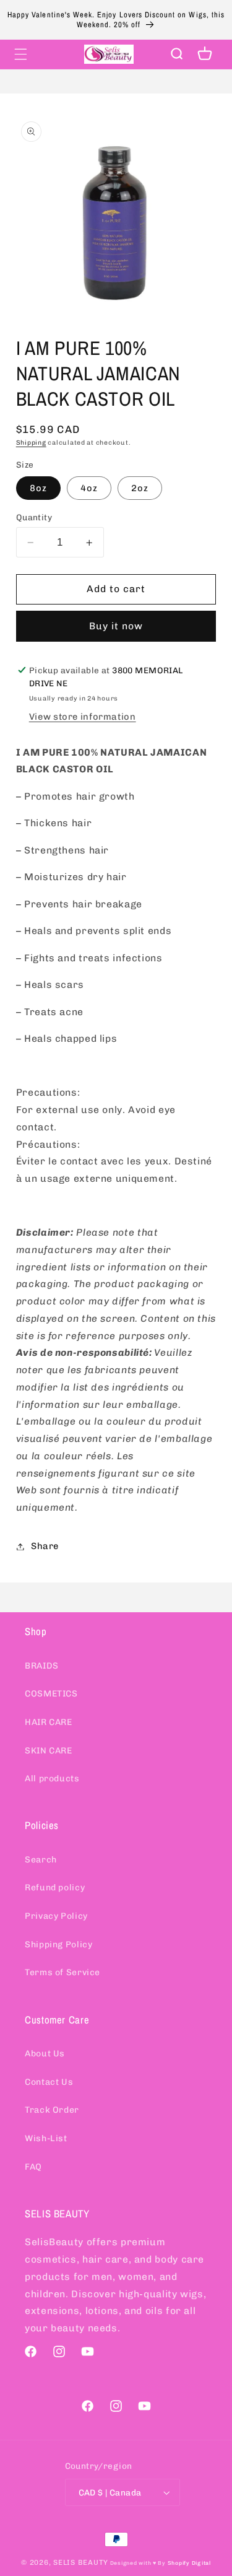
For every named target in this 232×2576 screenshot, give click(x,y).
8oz (38, 488)
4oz (89, 488)
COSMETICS (51, 1694)
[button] (20, 54)
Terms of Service (62, 1972)
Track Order (52, 2110)
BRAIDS (42, 1666)
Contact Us (49, 2082)
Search (41, 1860)
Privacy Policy (56, 1916)
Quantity (34, 517)
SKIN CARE (49, 1751)
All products (52, 1779)
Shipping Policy (58, 1945)
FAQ (33, 2167)
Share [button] (45, 1546)
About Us (45, 2054)
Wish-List (46, 2138)
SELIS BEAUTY (81, 2562)
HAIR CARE (49, 1722)
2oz (140, 488)
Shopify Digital (189, 2563)
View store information (83, 717)
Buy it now (116, 626)
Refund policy (55, 1888)
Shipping (31, 443)
